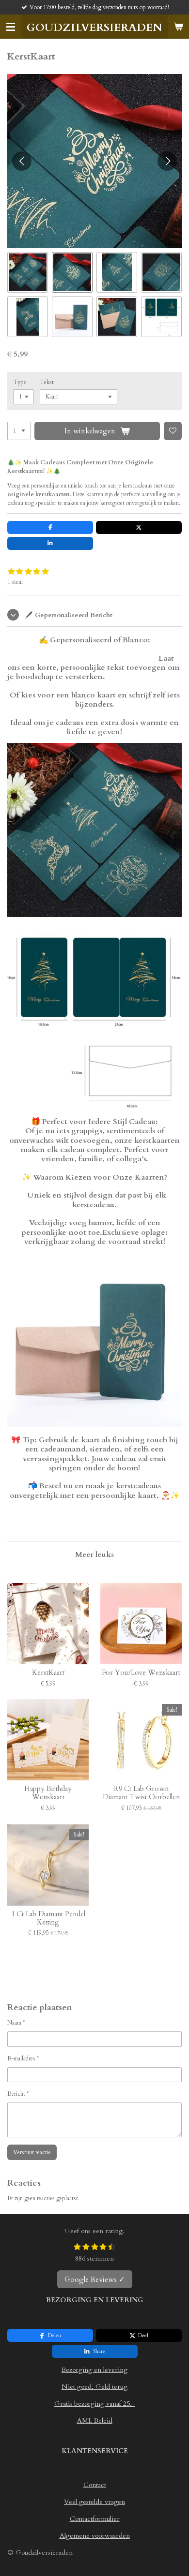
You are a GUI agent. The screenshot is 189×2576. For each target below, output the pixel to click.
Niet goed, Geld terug (94, 2387)
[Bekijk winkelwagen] (178, 27)
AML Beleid (95, 2421)
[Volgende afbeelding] (167, 161)
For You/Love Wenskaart (141, 1673)
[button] (28, 272)
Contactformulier (95, 2519)
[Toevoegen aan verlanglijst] (173, 431)
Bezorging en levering (94, 2370)
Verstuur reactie (32, 2152)
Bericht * (18, 2094)
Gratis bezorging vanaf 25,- (94, 2404)
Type (20, 382)
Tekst (47, 382)
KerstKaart (48, 1673)
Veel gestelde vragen (94, 2502)
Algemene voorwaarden (95, 2536)
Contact (95, 2485)
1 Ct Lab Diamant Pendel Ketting (48, 1919)
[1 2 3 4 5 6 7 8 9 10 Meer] (19, 431)
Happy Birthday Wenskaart (48, 1793)
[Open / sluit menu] (11, 27)
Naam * (16, 2023)
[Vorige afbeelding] (22, 161)
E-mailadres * (23, 2058)
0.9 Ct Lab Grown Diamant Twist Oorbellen (141, 1793)
